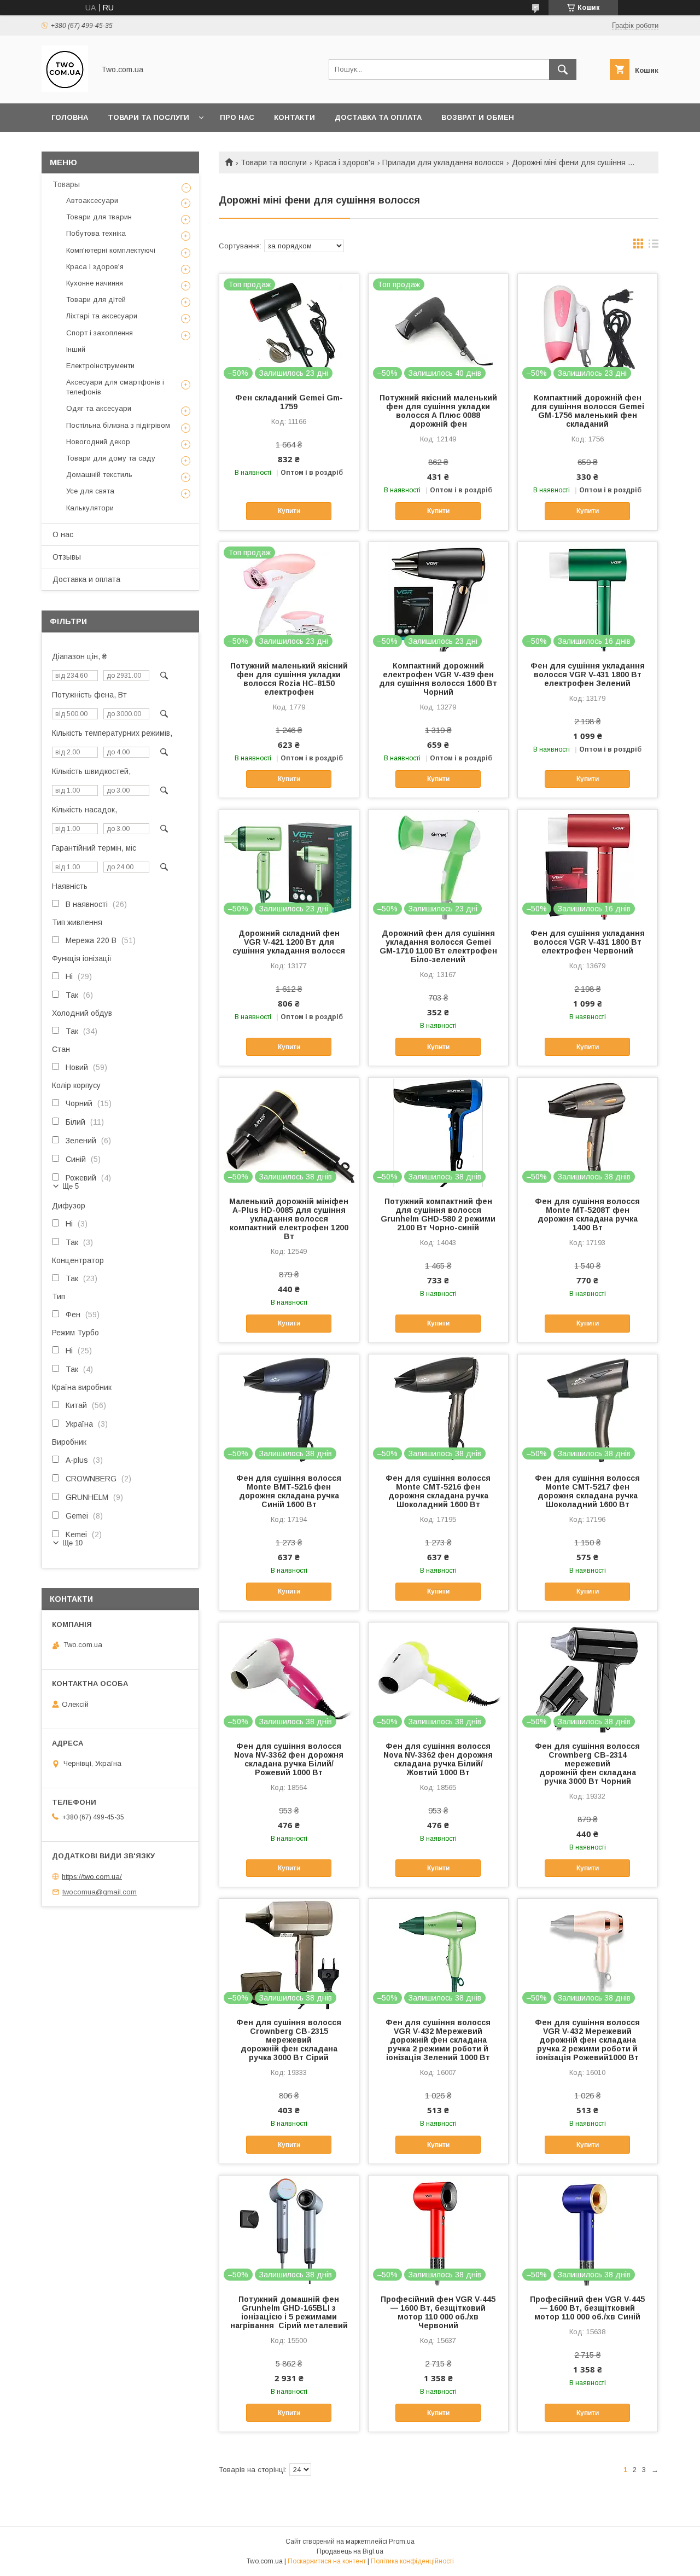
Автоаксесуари (92, 200)
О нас (63, 534)
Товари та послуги (148, 117)
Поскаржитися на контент (327, 2561)
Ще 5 (71, 1186)
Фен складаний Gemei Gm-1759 (289, 402)
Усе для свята (90, 491)
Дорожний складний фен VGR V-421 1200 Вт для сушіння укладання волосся (289, 942)
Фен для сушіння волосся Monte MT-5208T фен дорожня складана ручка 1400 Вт (587, 1214)
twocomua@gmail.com (100, 1892)
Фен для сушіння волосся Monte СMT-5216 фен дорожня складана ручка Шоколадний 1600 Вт (438, 1491)
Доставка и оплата (86, 579)
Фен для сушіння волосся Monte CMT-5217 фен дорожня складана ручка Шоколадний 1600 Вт (587, 1491)
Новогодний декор (98, 442)
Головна (70, 117)
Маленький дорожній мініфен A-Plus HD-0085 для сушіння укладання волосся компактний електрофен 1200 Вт (289, 1219)
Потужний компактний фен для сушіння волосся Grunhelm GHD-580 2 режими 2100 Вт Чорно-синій (438, 1214)
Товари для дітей (96, 300)
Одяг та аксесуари (99, 408)
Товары (66, 184)
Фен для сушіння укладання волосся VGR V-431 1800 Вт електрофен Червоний (588, 942)
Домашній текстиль (99, 475)
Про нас (237, 117)
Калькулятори (90, 508)
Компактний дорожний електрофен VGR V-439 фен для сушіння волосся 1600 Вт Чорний (438, 679)
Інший (76, 349)
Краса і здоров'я (345, 162)
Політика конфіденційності (412, 2561)
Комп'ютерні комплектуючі (111, 250)
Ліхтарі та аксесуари (102, 316)
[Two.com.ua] (65, 89)
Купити (289, 511)
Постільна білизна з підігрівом (118, 425)
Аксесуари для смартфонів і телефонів (115, 387)
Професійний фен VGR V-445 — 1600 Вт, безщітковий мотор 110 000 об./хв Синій (587, 2308)
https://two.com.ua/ (92, 1876)
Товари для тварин (99, 217)
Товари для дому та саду (111, 458)
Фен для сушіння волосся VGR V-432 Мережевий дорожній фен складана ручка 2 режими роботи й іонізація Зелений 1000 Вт (438, 2040)
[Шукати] (563, 69)
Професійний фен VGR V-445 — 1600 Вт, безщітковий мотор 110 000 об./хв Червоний (438, 2312)
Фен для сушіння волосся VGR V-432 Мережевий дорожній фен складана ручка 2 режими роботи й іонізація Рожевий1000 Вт (587, 2040)
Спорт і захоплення (100, 333)
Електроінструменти (100, 366)
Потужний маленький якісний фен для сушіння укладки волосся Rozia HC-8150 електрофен (289, 679)
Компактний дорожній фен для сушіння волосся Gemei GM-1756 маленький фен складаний (588, 411)
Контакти (294, 117)
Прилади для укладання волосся (443, 162)
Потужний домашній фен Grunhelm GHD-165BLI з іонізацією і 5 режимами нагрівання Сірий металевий (289, 2312)
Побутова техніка (96, 233)
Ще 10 (72, 1543)
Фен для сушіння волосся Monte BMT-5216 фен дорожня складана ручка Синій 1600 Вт (289, 1491)
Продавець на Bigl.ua (350, 2551)
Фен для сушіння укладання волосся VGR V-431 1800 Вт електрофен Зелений (588, 674)
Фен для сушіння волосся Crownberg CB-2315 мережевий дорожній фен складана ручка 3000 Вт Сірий (289, 2040)
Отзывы (67, 557)
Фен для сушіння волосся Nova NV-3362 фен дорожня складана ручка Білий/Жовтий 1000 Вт (438, 1759)
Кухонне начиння (95, 283)
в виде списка (654, 246)
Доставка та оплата (378, 117)
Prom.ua (402, 2542)
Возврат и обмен (478, 117)
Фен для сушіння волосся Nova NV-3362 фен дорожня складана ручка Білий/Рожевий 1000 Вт (289, 1759)
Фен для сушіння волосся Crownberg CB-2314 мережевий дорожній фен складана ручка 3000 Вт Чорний (587, 1764)
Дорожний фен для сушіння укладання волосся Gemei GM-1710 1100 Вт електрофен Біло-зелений (438, 946)
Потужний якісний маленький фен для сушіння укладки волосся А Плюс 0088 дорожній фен (438, 411)
